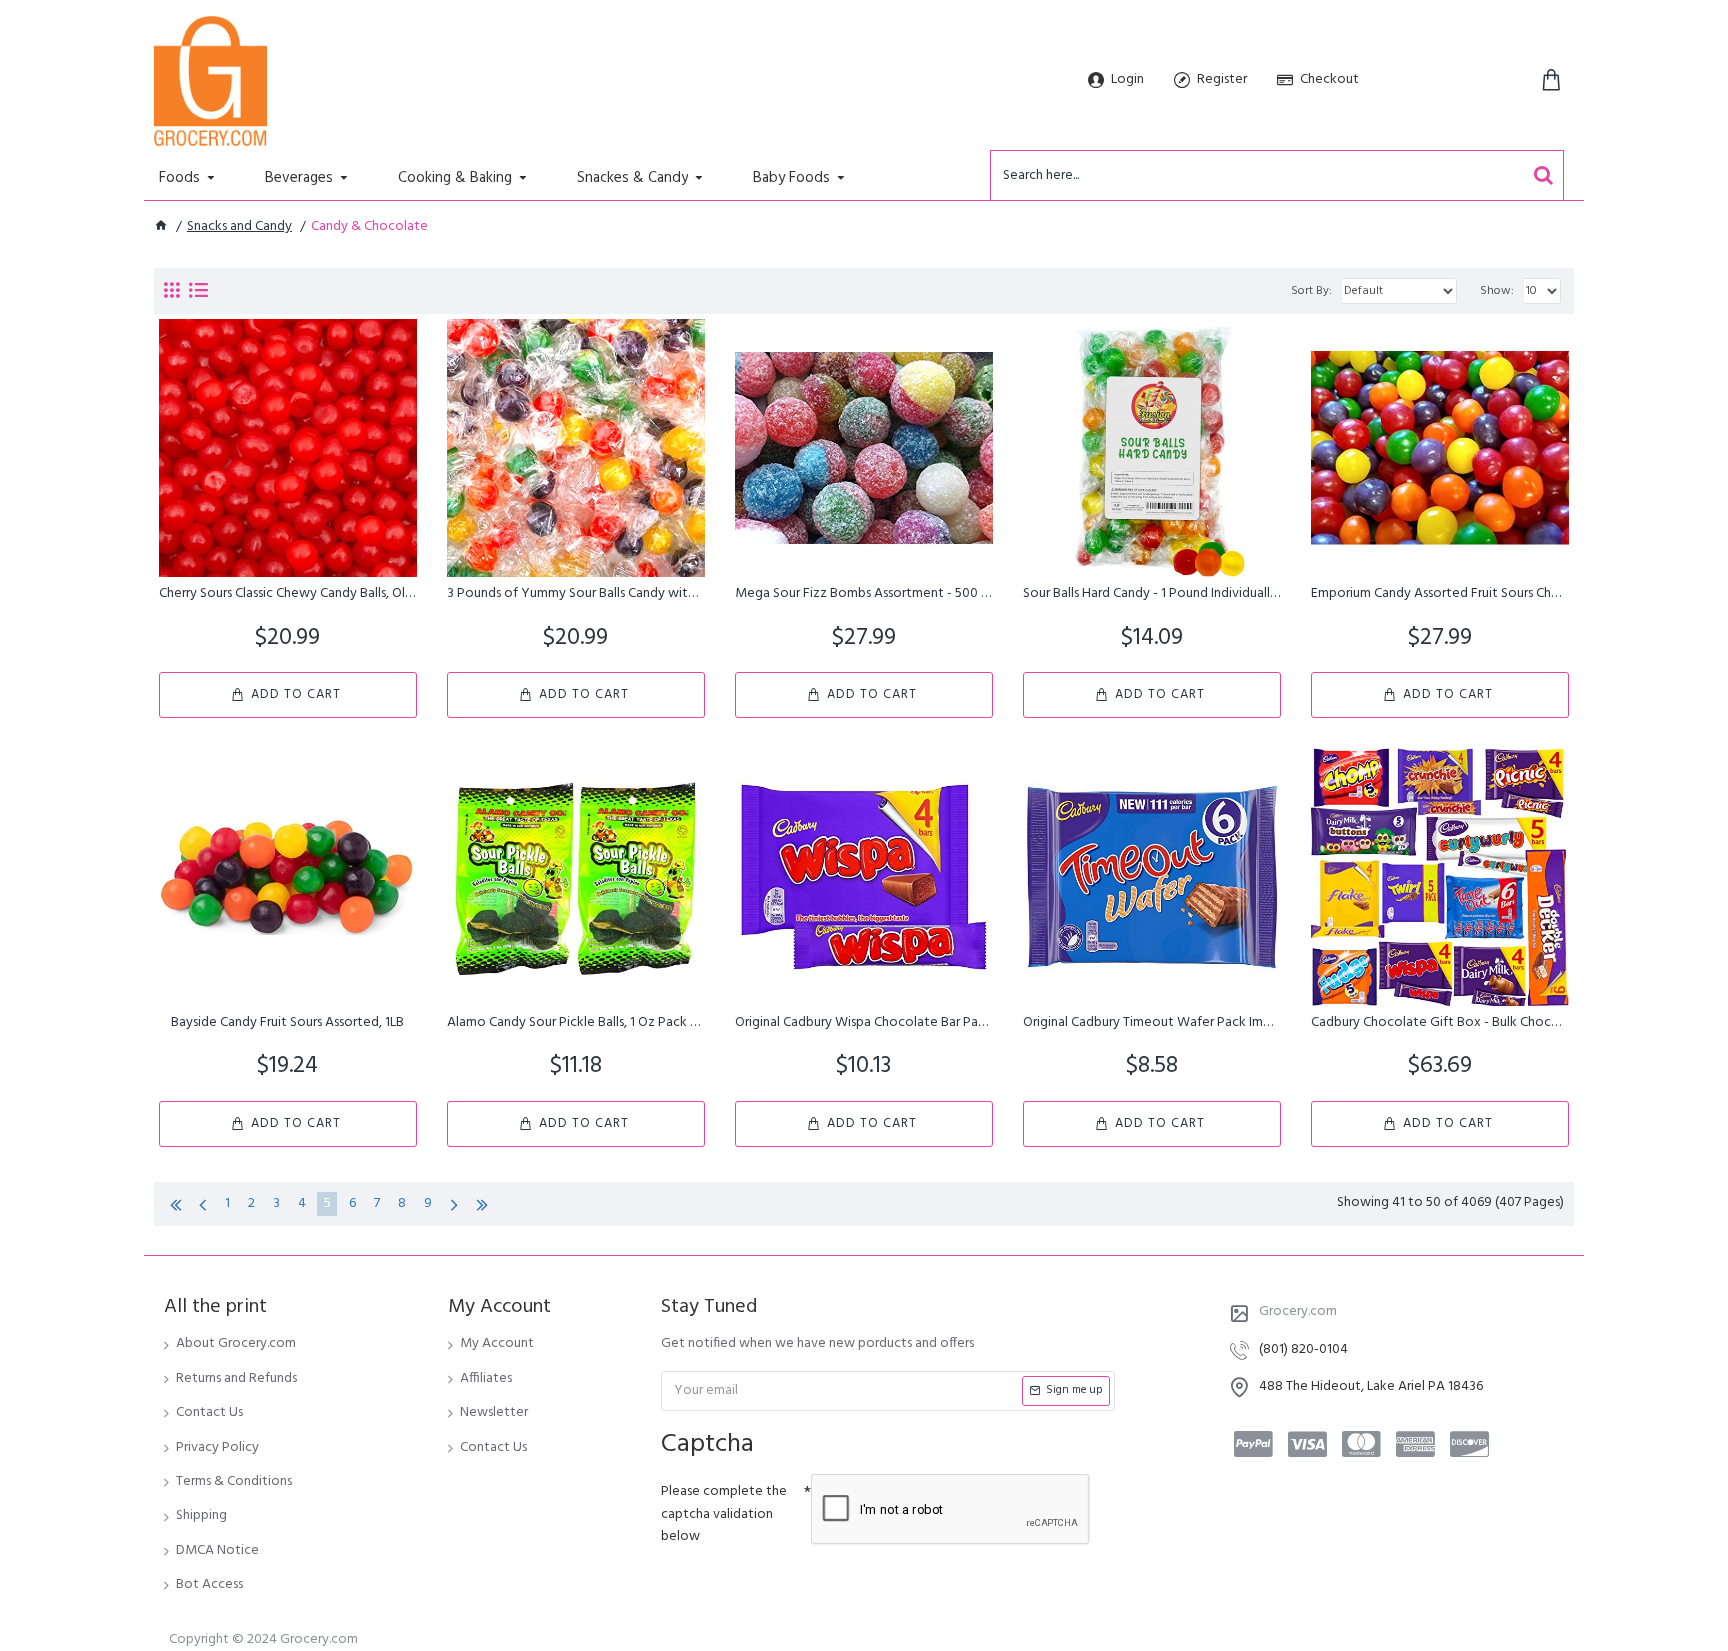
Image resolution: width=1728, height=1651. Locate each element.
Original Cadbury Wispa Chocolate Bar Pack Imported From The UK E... (864, 1023)
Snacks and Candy (239, 227)
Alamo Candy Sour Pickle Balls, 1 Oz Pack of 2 (576, 1023)
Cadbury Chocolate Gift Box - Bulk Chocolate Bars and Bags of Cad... (1440, 1023)
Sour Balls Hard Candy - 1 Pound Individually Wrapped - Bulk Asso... (1152, 594)
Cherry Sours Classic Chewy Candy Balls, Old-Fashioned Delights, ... (288, 594)
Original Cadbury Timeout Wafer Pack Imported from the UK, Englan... (1152, 1023)
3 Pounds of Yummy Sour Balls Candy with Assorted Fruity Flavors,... (576, 594)
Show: (1497, 291)
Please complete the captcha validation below (724, 1514)
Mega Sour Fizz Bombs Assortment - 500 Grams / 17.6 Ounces (864, 594)
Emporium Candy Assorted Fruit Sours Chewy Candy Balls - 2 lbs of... (1440, 594)
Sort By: (1311, 291)
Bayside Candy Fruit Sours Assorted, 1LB (287, 1023)
